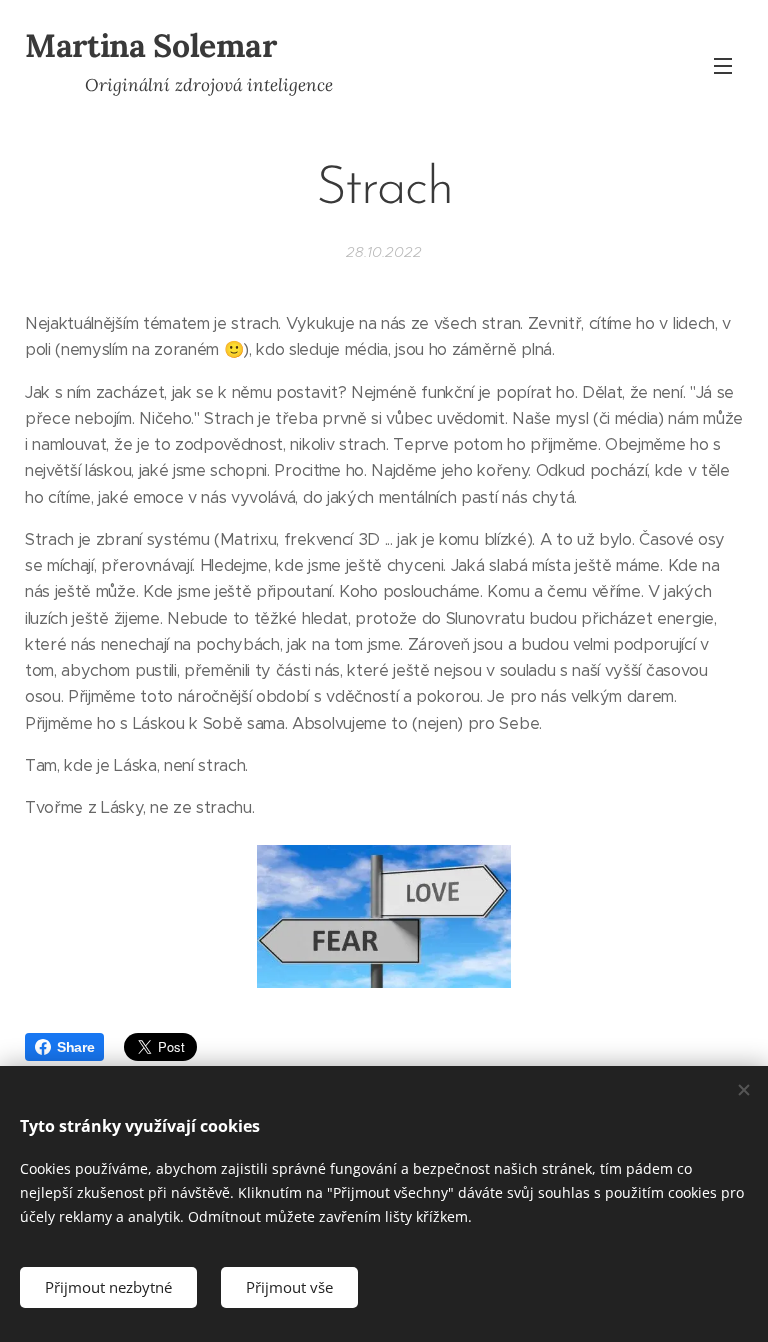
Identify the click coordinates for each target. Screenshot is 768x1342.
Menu (723, 65)
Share (75, 1047)
